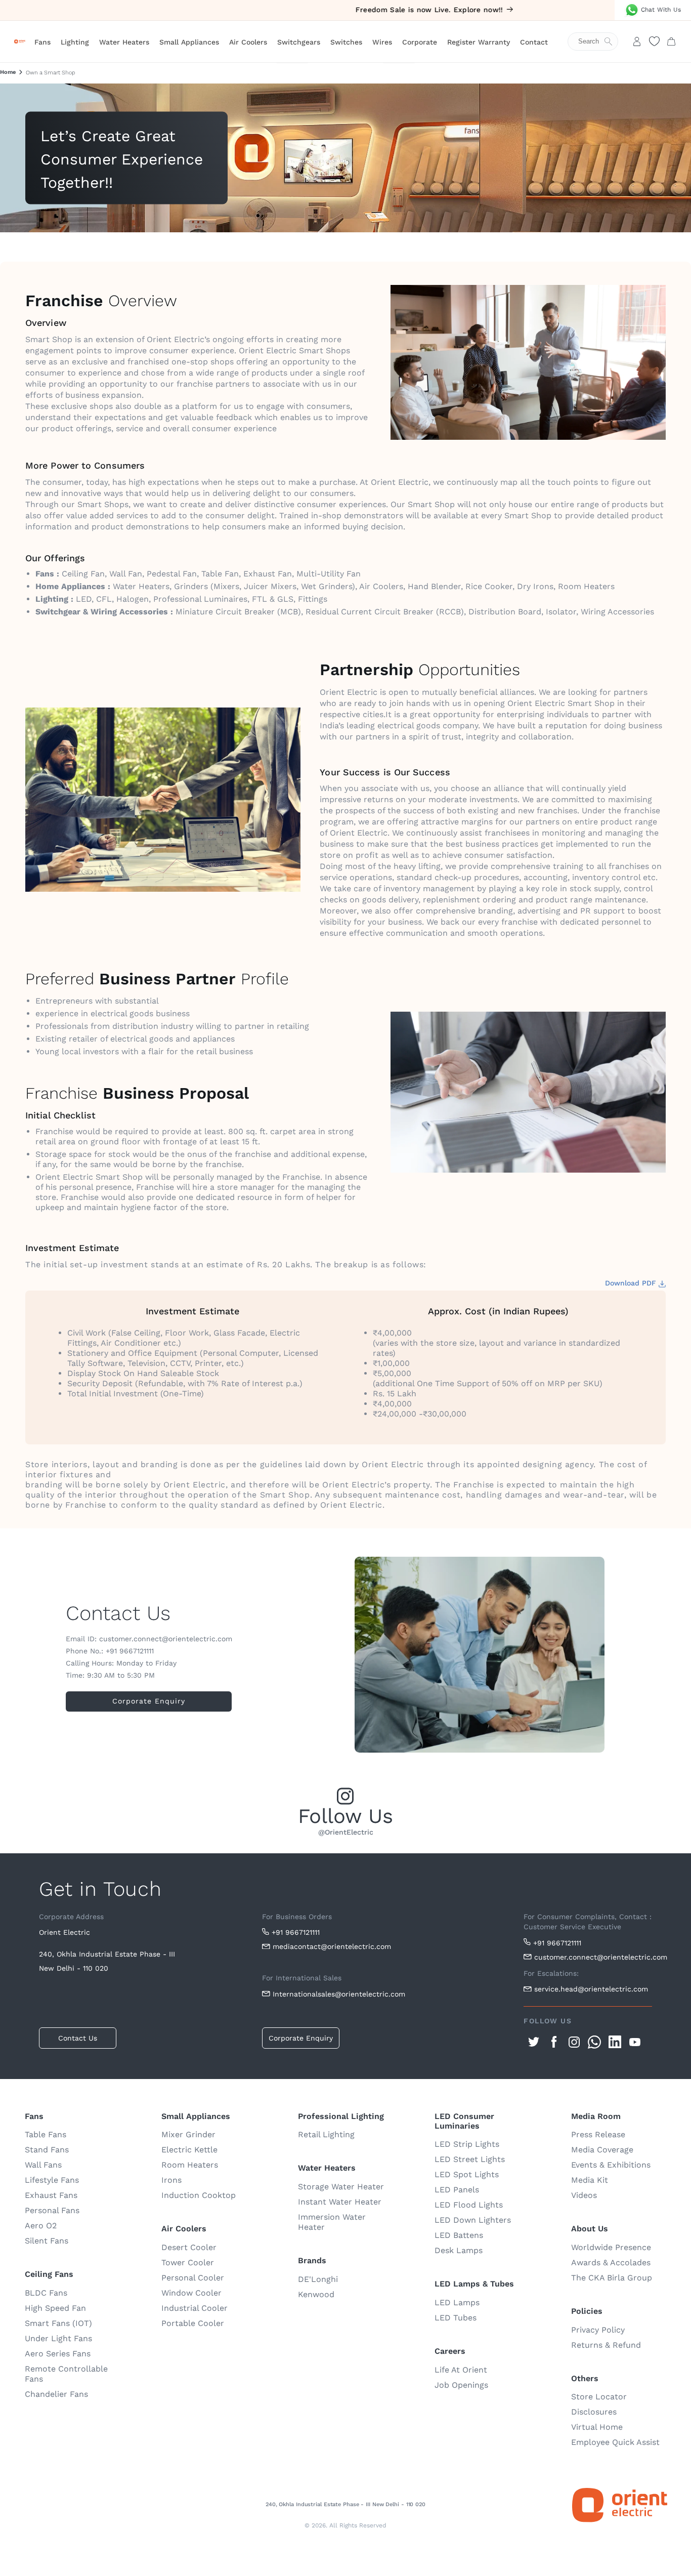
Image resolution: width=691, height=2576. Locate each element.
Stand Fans (47, 2150)
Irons (171, 2180)
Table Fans (46, 2134)
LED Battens (459, 2235)
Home (8, 72)
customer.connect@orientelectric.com (593, 1957)
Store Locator (599, 2397)
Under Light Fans (58, 2338)
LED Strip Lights (467, 2144)
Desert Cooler (189, 2247)
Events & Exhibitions (611, 2165)
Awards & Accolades (611, 2262)
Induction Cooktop (199, 2195)
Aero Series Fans (58, 2354)
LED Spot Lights (467, 2174)
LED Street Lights (470, 2159)
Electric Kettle (189, 2150)
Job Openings (461, 2385)
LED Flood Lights (469, 2205)
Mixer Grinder (188, 2134)
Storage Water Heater (341, 2187)
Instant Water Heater (340, 2202)
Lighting (75, 42)
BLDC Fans (46, 2293)
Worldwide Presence (611, 2247)
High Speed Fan (55, 2308)
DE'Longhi (318, 2279)
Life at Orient (461, 2370)
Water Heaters (124, 42)
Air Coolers (248, 42)
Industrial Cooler (195, 2308)
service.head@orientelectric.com (591, 1989)
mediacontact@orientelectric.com (332, 1946)
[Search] (598, 41)
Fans (42, 42)
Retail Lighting (326, 2134)
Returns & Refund (606, 2345)
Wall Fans (43, 2165)
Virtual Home (597, 2427)
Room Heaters (190, 2165)
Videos (584, 2195)
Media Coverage (602, 2150)
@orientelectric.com (197, 1639)
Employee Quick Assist (615, 2442)
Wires (382, 42)
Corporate (420, 42)
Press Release (598, 2134)
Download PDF (632, 1283)
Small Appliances (189, 42)
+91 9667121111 (296, 1932)
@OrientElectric (346, 1832)
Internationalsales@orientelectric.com (339, 1994)
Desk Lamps (459, 2250)
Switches (346, 42)
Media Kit (590, 2180)
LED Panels (457, 2190)
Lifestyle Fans (52, 2180)
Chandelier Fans (56, 2394)
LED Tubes (456, 2318)
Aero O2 (41, 2226)
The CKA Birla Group (612, 2278)
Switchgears (299, 42)
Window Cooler (191, 2293)
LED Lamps (457, 2302)
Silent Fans (47, 2241)
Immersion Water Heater (332, 2222)
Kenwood (316, 2294)
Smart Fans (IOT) (58, 2323)
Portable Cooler (193, 2323)
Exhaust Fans (51, 2195)
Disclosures (594, 2412)
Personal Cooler (193, 2278)
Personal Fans (52, 2210)
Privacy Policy (598, 2330)
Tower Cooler (188, 2262)
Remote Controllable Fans (66, 2374)
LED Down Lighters (473, 2220)
